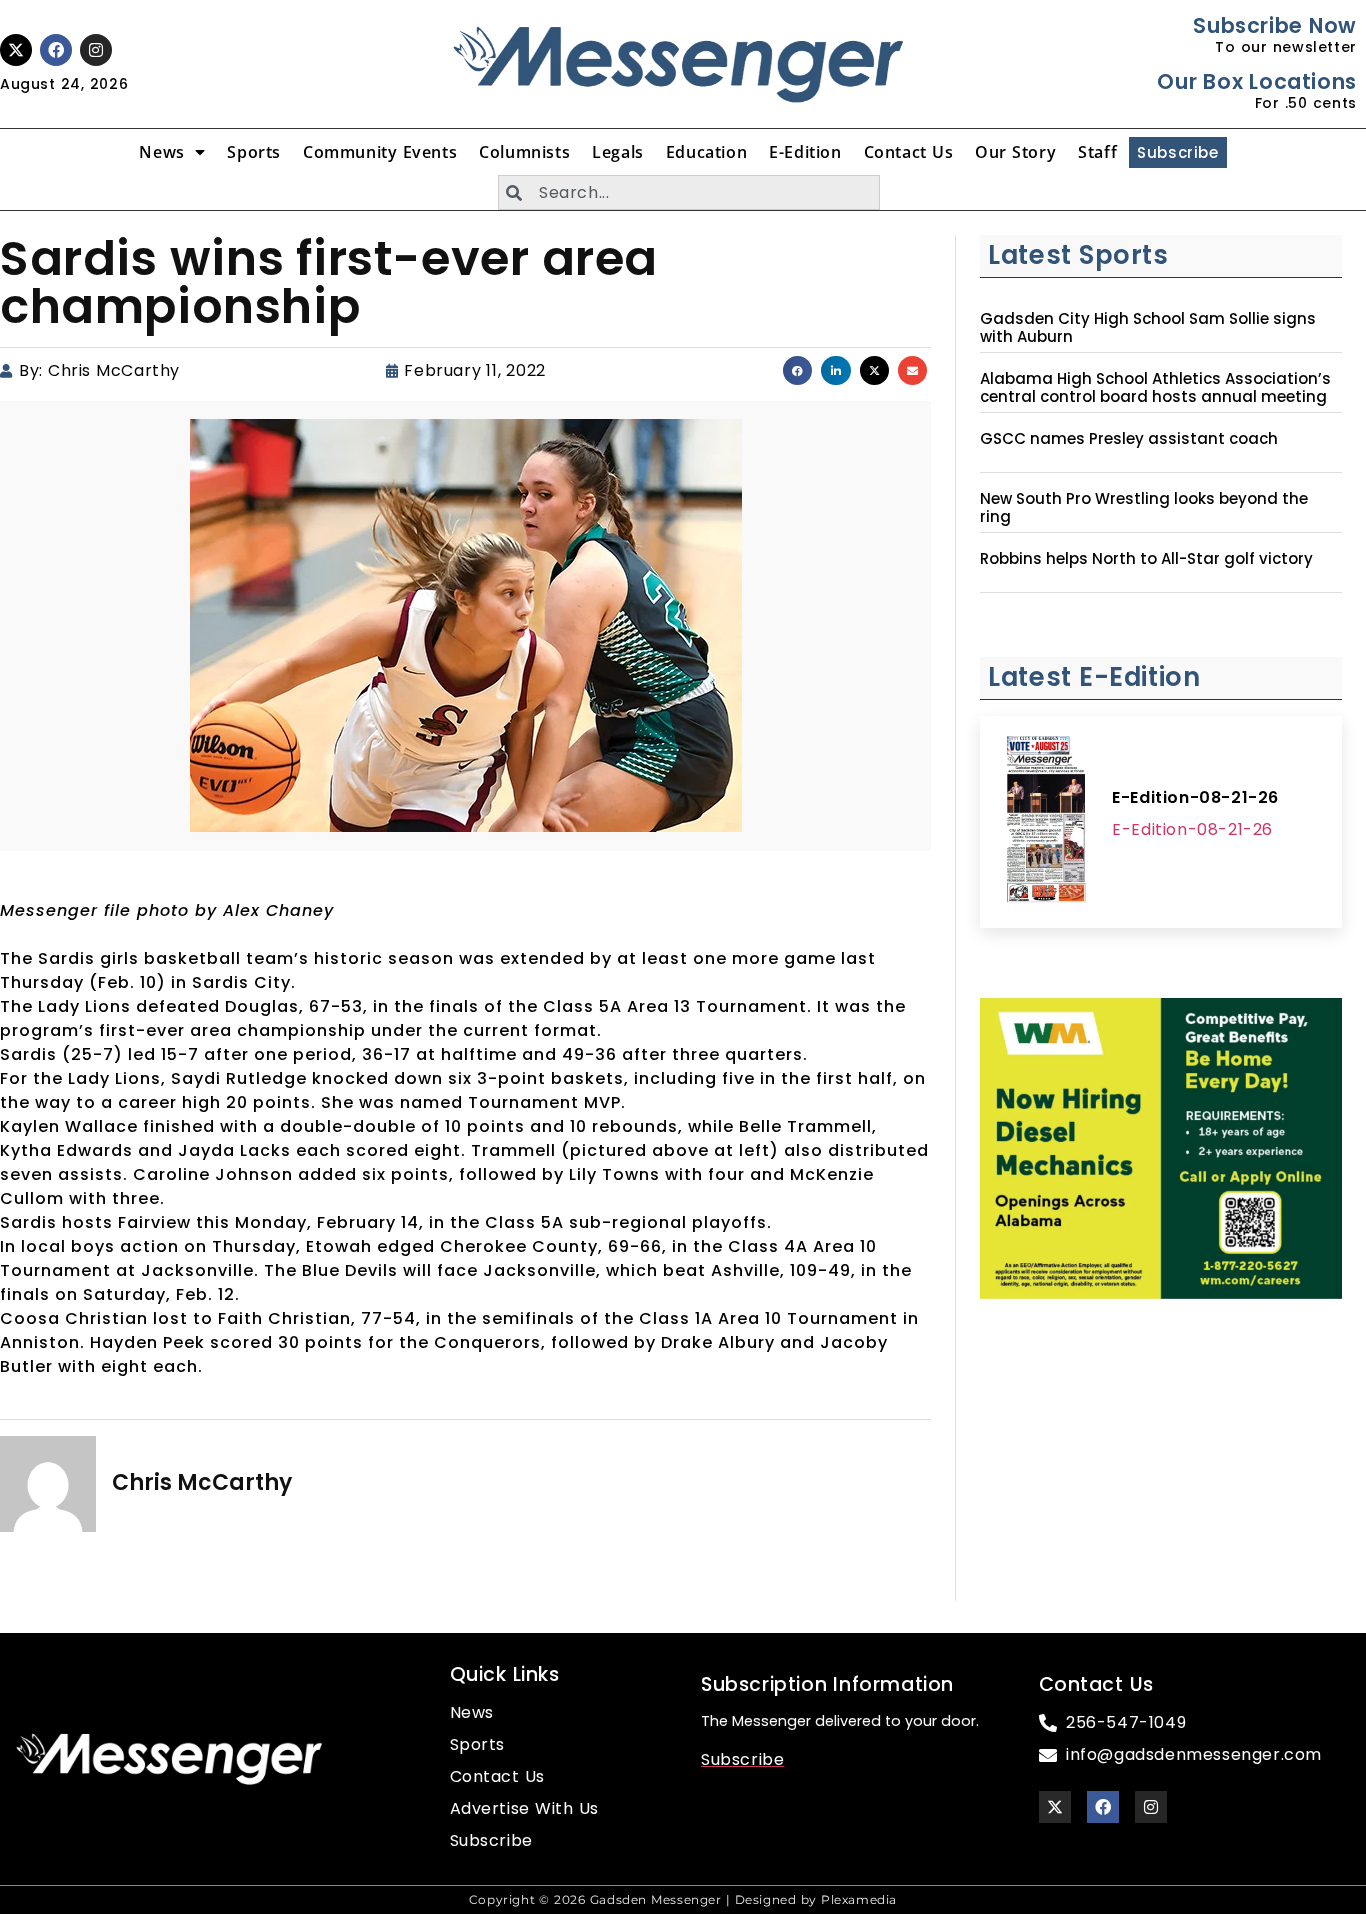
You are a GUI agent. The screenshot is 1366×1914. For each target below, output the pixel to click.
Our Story (1015, 152)
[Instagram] (96, 50)
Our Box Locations (1256, 81)
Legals (618, 152)
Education (706, 152)
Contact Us (909, 152)
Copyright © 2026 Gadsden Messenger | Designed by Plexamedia (683, 1899)
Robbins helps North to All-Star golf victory (1146, 559)
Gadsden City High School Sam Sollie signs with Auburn (1148, 328)
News (161, 152)
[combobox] (689, 192)
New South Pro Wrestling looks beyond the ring (1144, 508)
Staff (1097, 152)
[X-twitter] (16, 50)
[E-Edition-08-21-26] (1046, 822)
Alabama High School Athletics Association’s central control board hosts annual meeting (1155, 388)
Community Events (380, 152)
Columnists (524, 152)
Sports (254, 152)
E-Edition (805, 152)
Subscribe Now (1274, 25)
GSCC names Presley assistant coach (1129, 439)
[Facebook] (56, 50)
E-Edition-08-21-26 (1195, 797)
